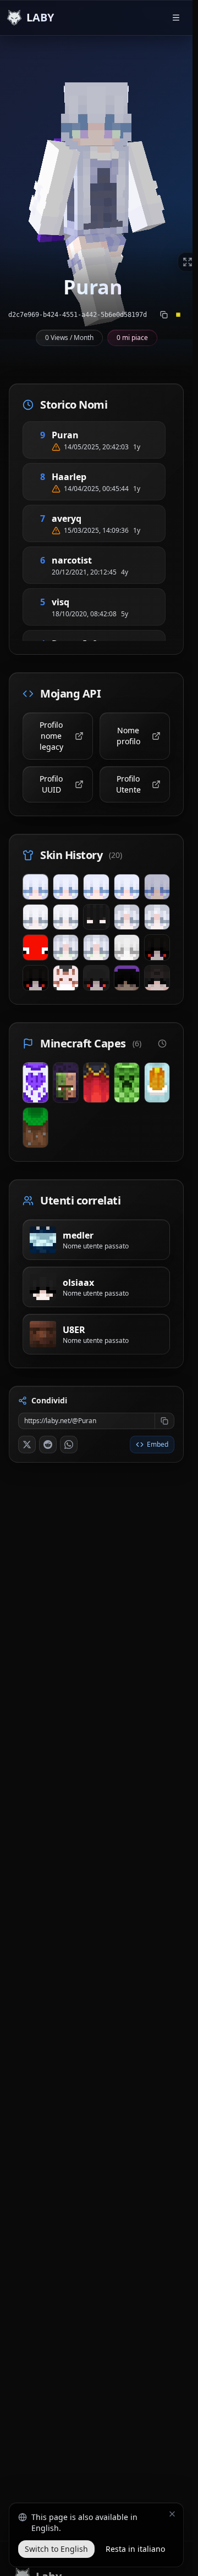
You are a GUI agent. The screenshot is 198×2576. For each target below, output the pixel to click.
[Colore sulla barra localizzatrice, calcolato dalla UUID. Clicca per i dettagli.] (178, 315)
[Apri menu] (176, 18)
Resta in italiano (135, 2549)
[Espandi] (188, 262)
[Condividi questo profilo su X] (27, 1445)
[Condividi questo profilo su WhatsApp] (69, 1445)
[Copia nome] (92, 435)
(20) (116, 855)
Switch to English (56, 2549)
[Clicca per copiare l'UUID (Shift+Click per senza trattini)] (164, 315)
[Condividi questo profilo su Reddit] (48, 1445)
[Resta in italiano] (172, 2514)
